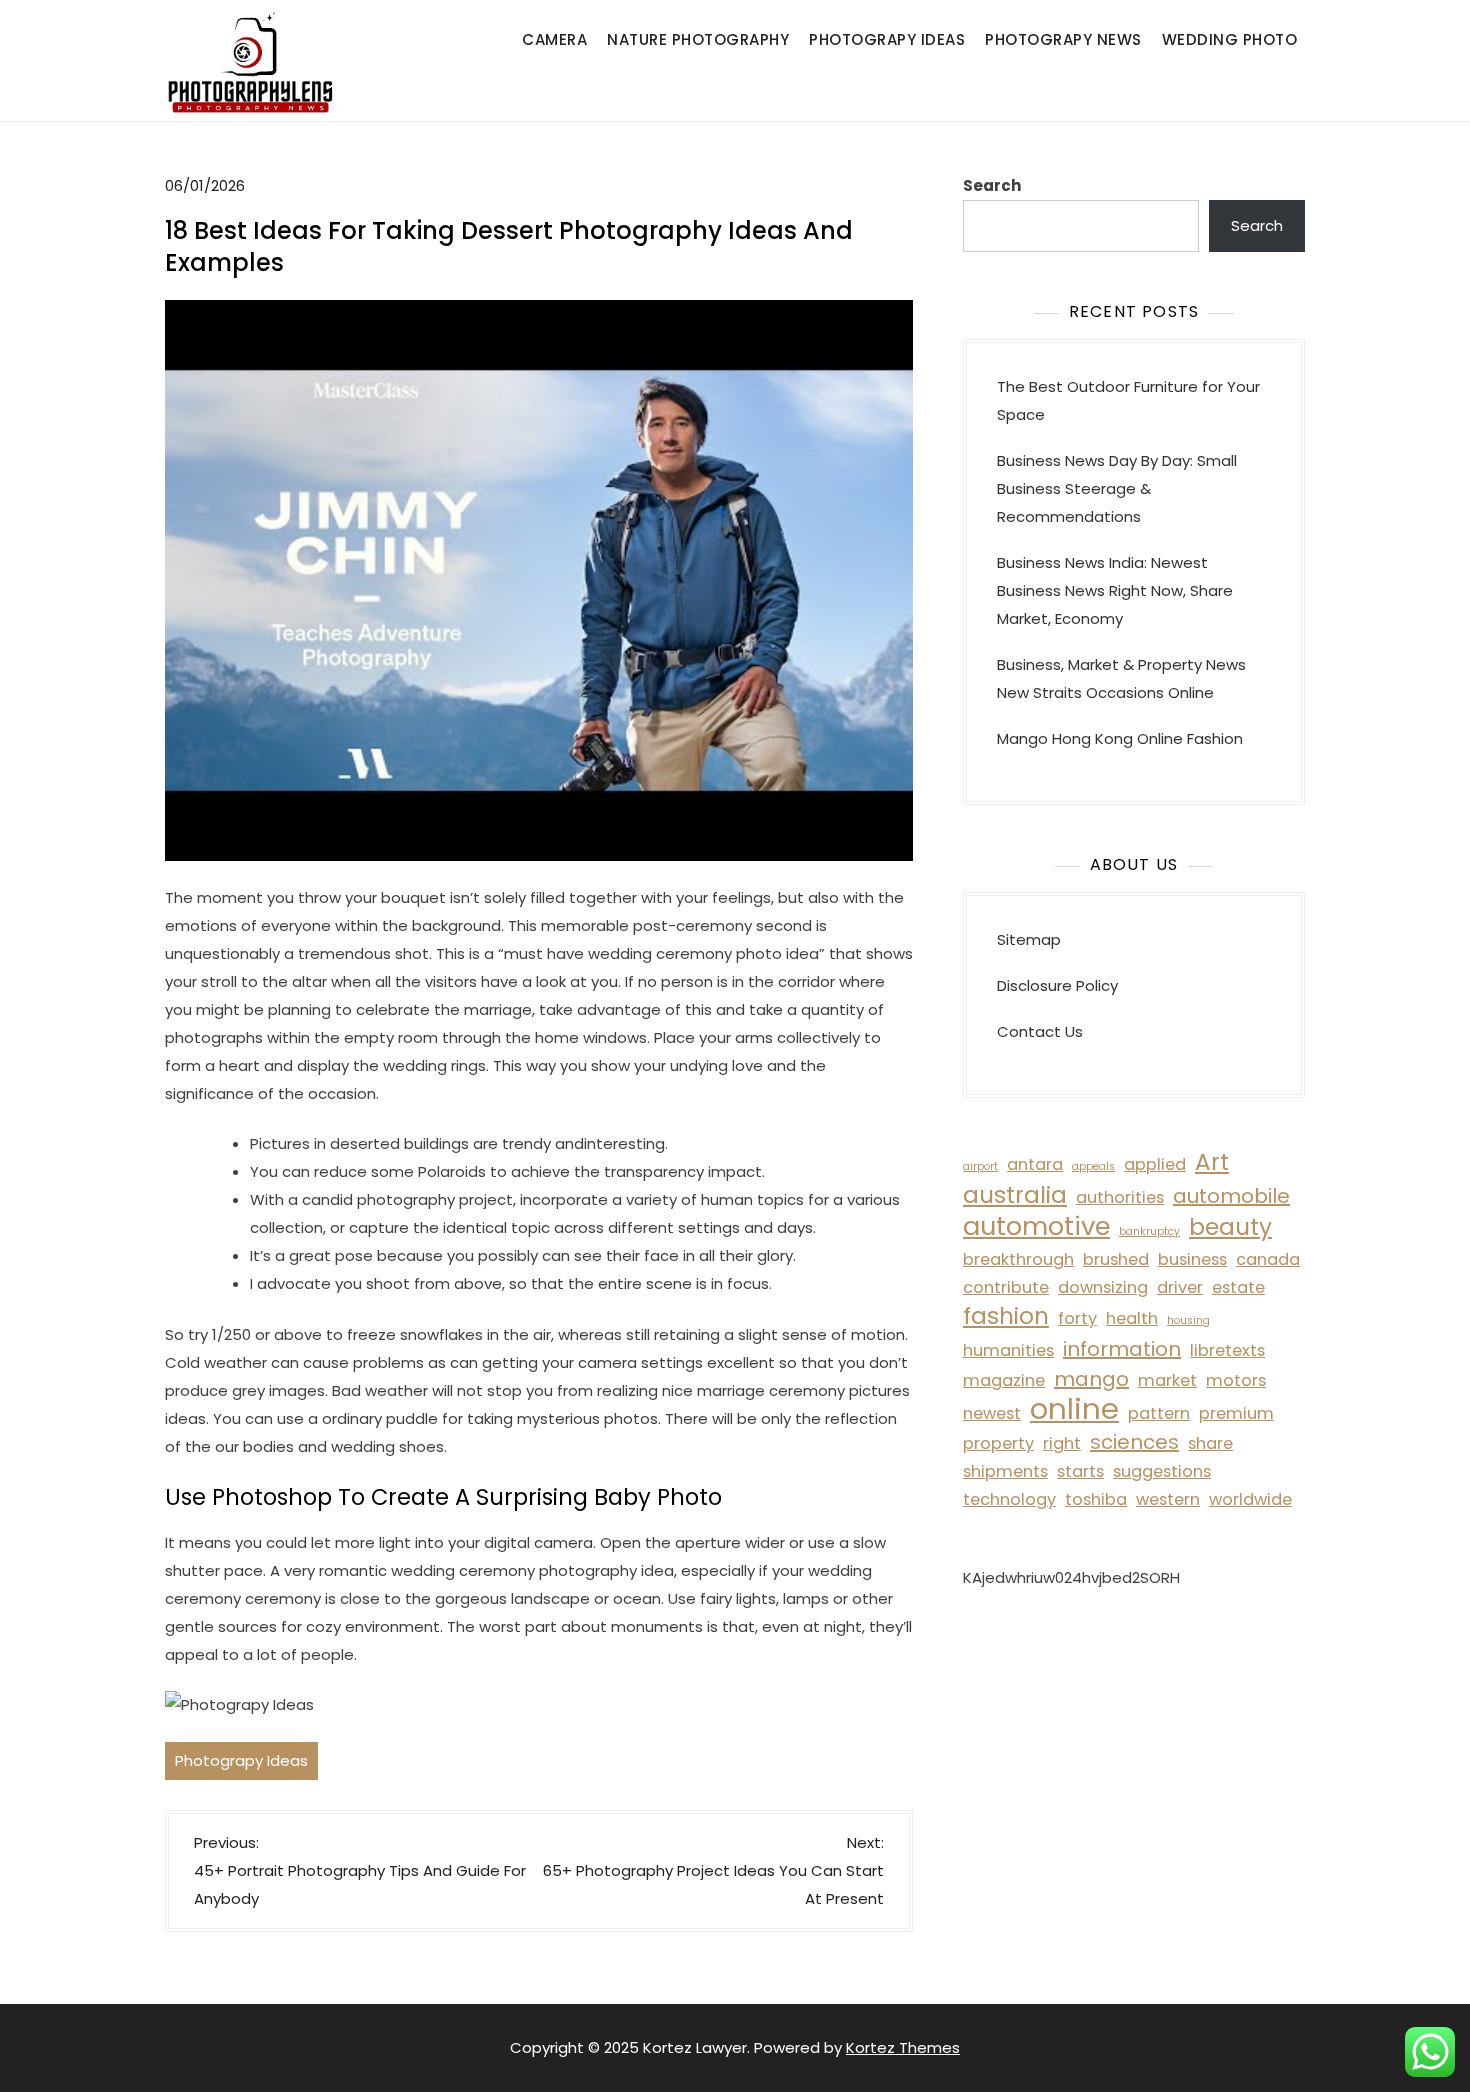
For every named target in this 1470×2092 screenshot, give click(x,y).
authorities (1120, 1197)
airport (980, 1166)
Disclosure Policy (1057, 985)
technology (1009, 1499)
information (1122, 1349)
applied (1155, 1164)
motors (1236, 1380)
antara (1035, 1164)
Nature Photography (698, 39)
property (998, 1443)
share (1210, 1443)
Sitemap (1029, 939)
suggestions (1162, 1471)
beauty (1230, 1227)
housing (1188, 1320)
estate (1238, 1287)
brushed (1116, 1259)
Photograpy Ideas (887, 39)
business (1192, 1259)
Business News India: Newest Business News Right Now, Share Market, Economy (1115, 590)
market (1167, 1380)
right (1062, 1443)
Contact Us (1040, 1031)
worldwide (1250, 1499)
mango (1091, 1379)
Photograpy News (1063, 39)
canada (1268, 1259)
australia (1015, 1195)
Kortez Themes (903, 2047)
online (1074, 1409)
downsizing (1103, 1287)
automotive (1036, 1226)
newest (992, 1413)
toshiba (1096, 1499)
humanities (1008, 1350)
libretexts (1227, 1350)
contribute (1006, 1287)
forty (1077, 1318)
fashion (1006, 1316)
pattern (1159, 1413)
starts (1080, 1471)
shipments (1005, 1471)
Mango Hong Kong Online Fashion (1120, 738)
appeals (1093, 1166)
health (1132, 1318)
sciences (1134, 1442)
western (1168, 1499)
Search (992, 185)
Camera (554, 39)
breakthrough (1018, 1259)
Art (1212, 1162)
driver (1180, 1287)
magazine (1004, 1380)
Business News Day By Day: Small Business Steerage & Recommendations (1117, 488)
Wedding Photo (1230, 39)
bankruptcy (1149, 1231)
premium (1236, 1413)
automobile (1231, 1196)
